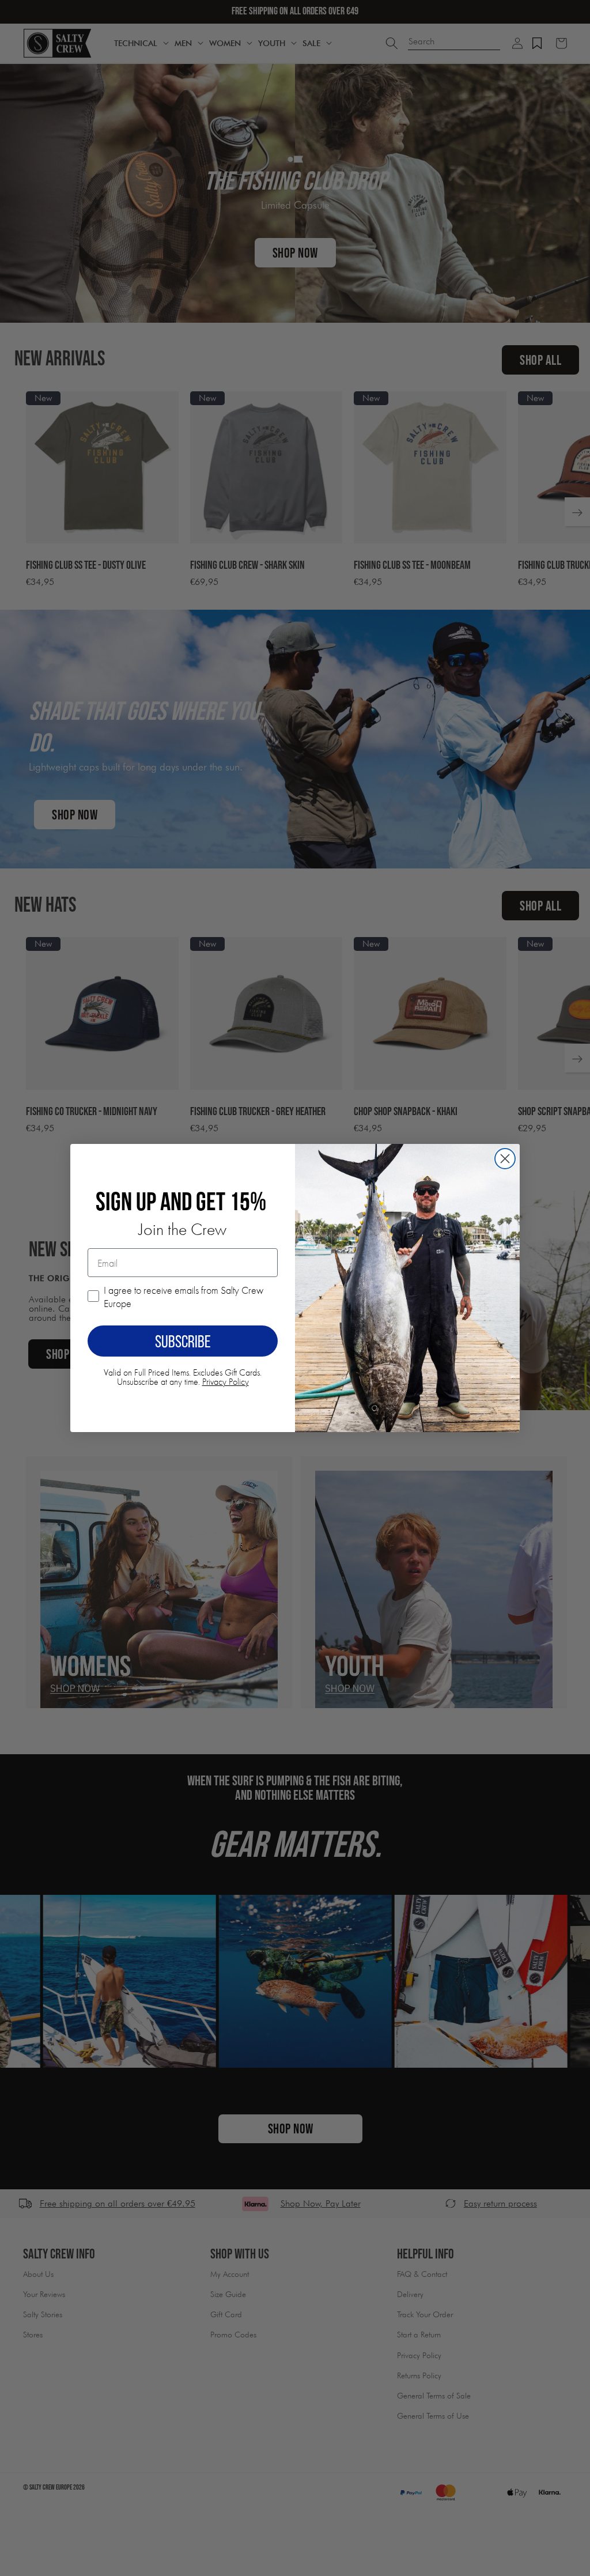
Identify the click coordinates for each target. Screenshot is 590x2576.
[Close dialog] (505, 1159)
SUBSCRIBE (183, 1341)
